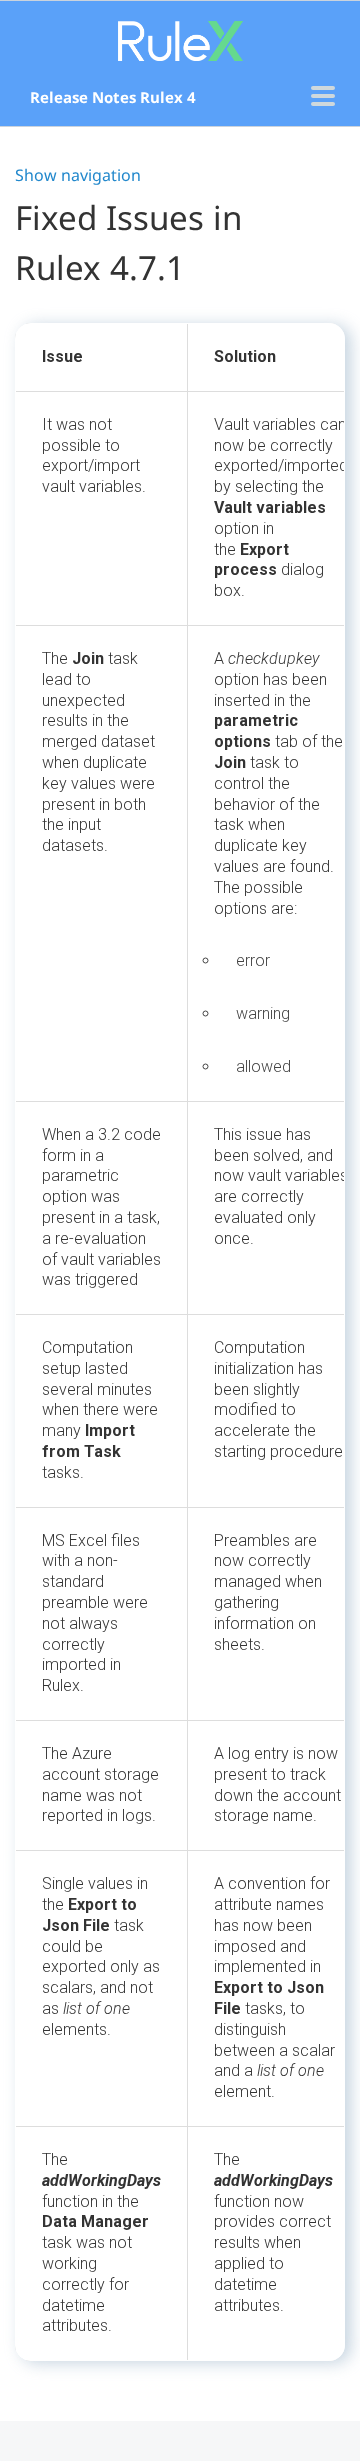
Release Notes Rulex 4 (113, 97)
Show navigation (78, 175)
